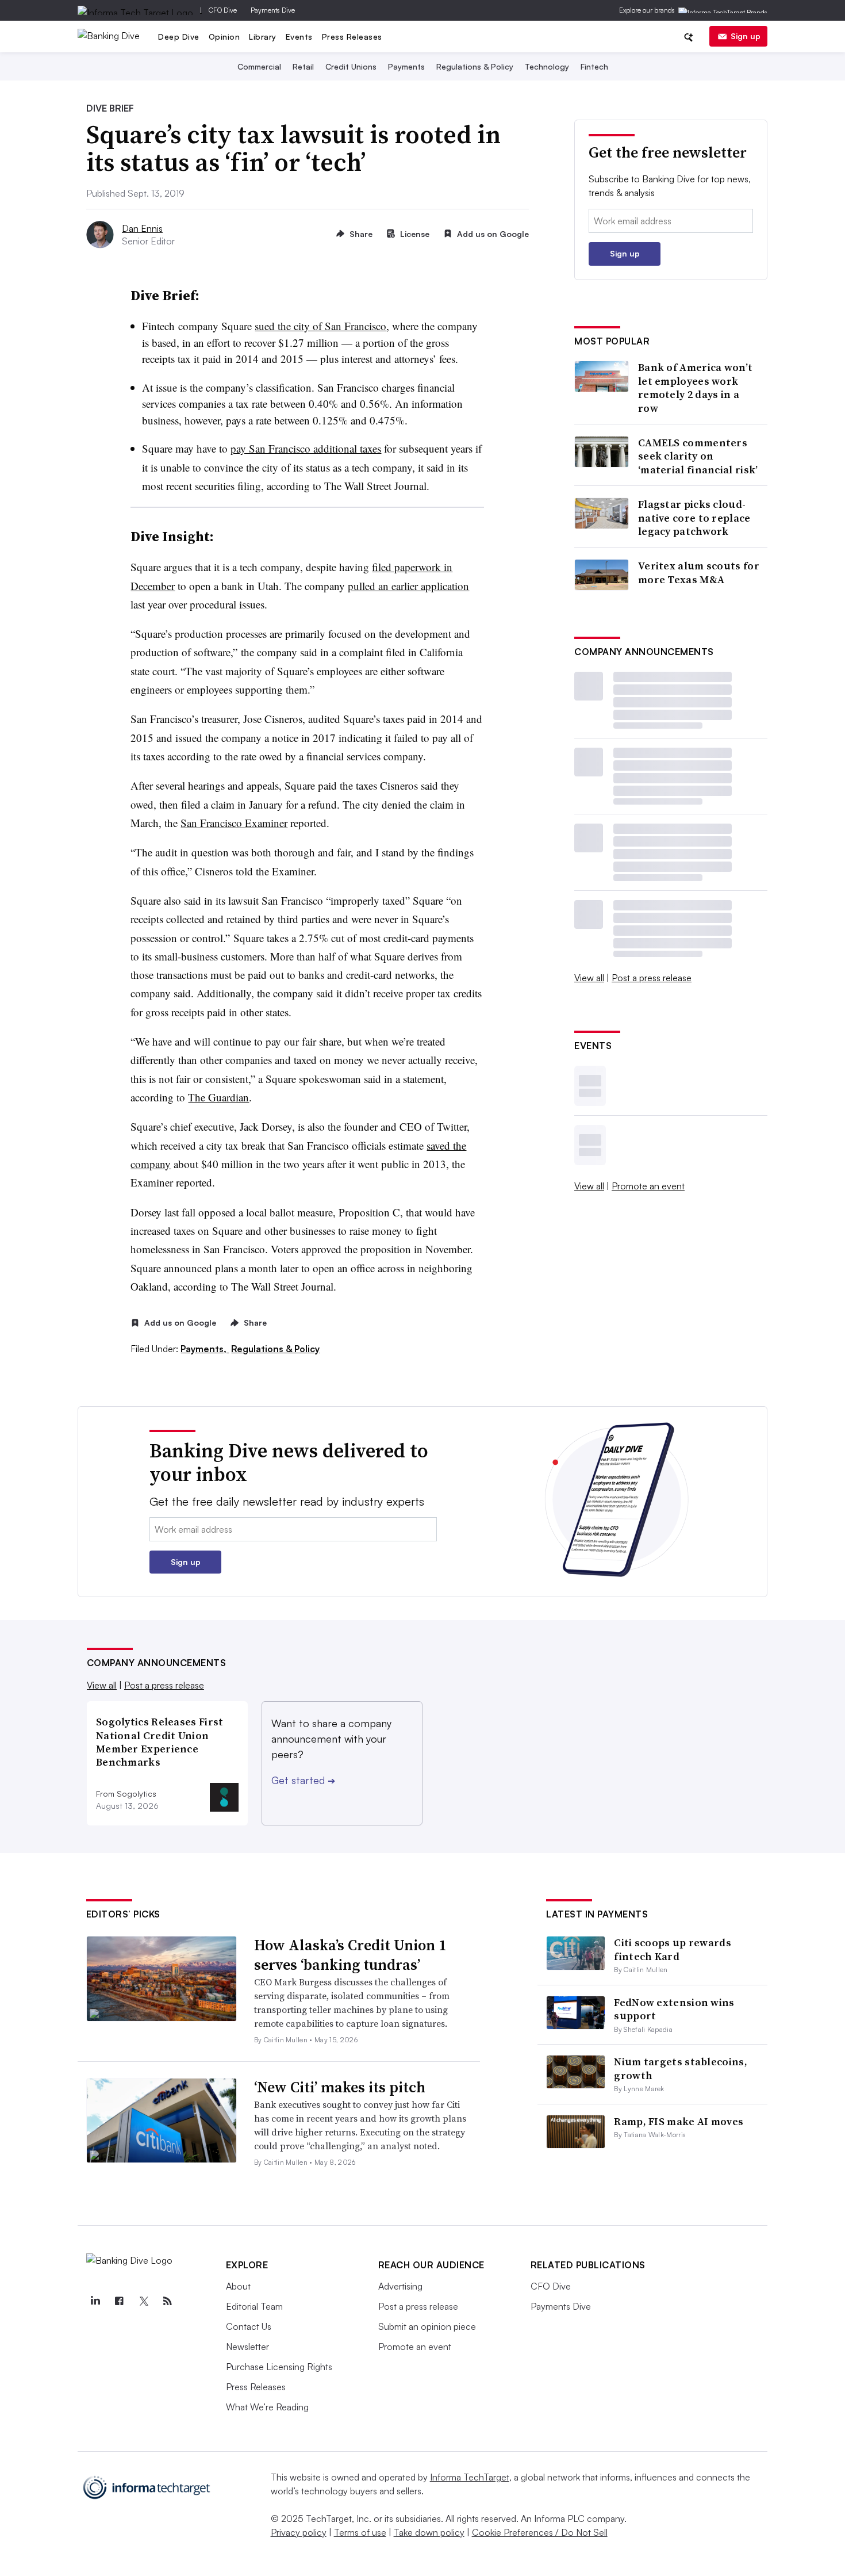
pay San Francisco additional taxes (306, 448)
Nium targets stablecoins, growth (681, 2068)
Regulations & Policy (475, 66)
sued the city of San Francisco (320, 326)
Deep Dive (179, 37)
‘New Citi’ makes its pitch (340, 2087)
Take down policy (429, 2532)
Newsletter (247, 2347)
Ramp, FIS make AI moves (679, 2121)
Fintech (594, 66)
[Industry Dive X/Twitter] (144, 2301)
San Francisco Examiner (234, 823)
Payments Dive (273, 10)
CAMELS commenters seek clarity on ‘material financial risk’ (698, 456)
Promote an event (648, 1186)
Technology (547, 66)
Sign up (746, 36)
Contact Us (249, 2326)
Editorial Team (254, 2306)
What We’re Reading (267, 2407)
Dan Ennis (142, 228)
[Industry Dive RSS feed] (168, 2301)
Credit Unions (351, 66)
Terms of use (360, 2532)
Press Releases (352, 37)
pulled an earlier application (408, 586)
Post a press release (652, 978)
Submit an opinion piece (427, 2326)
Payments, (205, 1349)
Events (299, 37)
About (238, 2286)
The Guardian (218, 1097)
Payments (406, 66)
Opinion (224, 37)
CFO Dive (223, 10)
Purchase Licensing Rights (279, 2367)
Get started (303, 1780)
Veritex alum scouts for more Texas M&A (699, 573)
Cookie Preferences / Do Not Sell (540, 2532)
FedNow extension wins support (674, 2009)
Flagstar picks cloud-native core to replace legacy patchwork (694, 518)
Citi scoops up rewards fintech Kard (673, 1949)
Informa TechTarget (470, 2477)
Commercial (259, 66)
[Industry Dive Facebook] (120, 2301)
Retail (303, 66)
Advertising (400, 2286)
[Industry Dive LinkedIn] (95, 2301)
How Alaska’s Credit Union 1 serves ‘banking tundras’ (350, 1955)
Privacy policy (299, 2532)
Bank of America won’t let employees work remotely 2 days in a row (695, 388)
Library (263, 37)
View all (589, 978)
